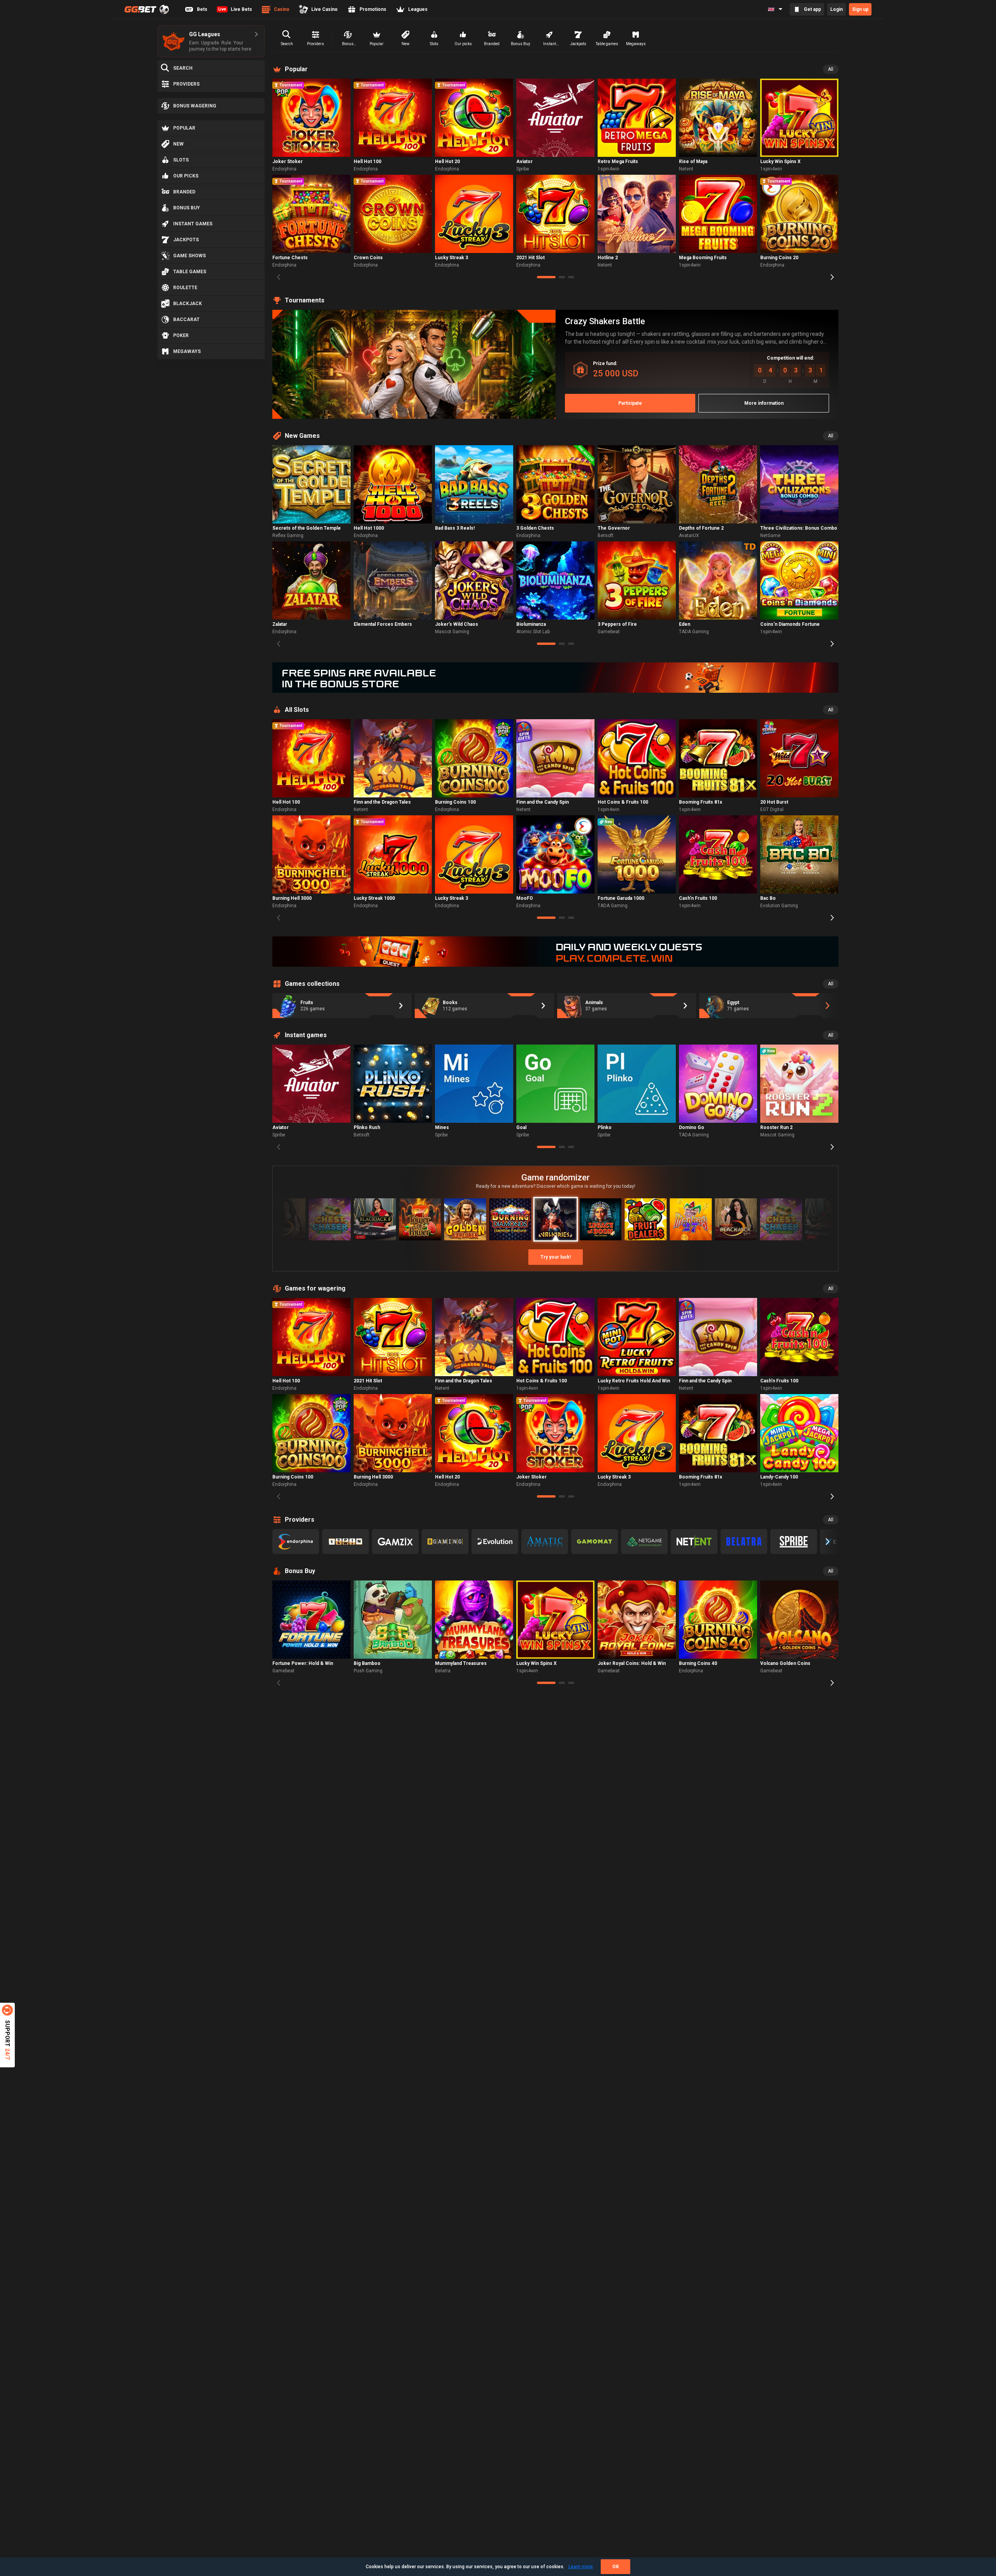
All (831, 69)
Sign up (860, 9)
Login (836, 9)
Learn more (581, 2567)
